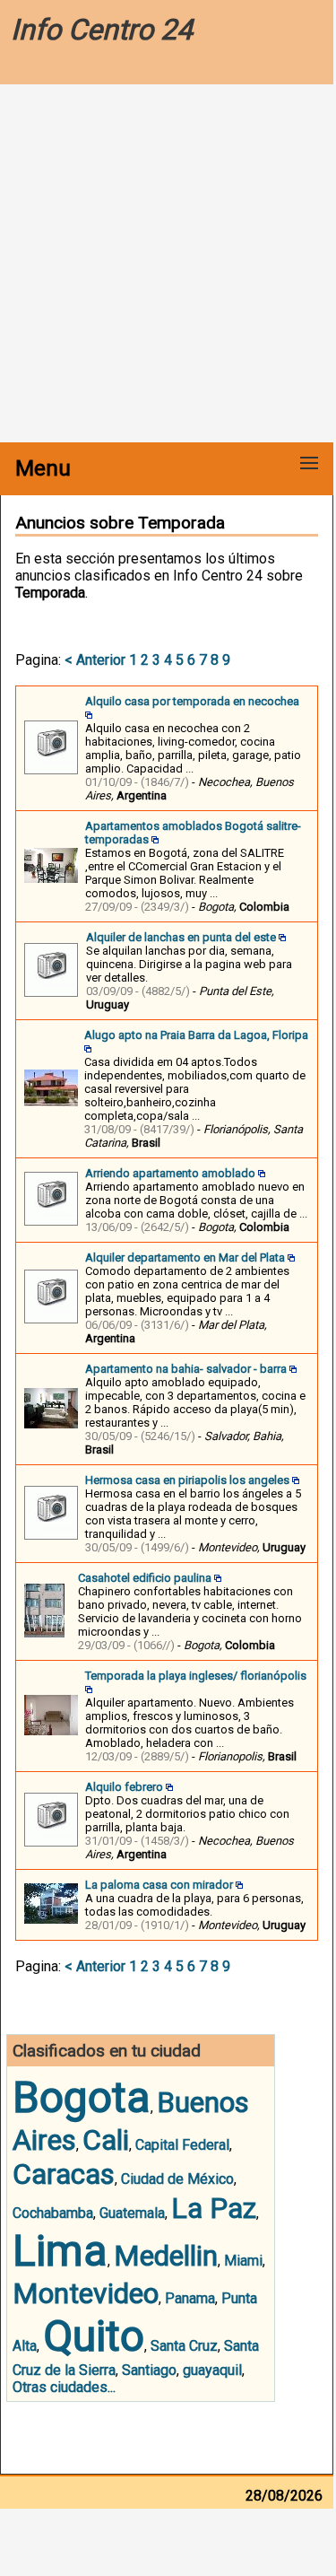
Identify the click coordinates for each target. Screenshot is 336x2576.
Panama (190, 2298)
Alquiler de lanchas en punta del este (181, 937)
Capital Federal (182, 2145)
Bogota (82, 2097)
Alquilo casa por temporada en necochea (192, 701)
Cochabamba (53, 2213)
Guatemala (132, 2213)
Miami (243, 2261)
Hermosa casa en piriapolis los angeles (187, 1480)
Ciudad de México (177, 2179)
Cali (106, 2140)
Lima (60, 2251)
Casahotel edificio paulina (145, 1578)
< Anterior (95, 660)
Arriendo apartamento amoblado (170, 1173)
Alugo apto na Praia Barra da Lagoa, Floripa (196, 1035)
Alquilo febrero (124, 1787)
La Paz (214, 2208)
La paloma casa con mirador (159, 1885)
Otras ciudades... (64, 2387)
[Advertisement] (168, 265)
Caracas (64, 2174)
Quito (94, 2336)
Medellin (166, 2256)
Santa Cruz (184, 2346)
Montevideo (86, 2293)
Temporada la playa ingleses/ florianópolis (196, 1676)
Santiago (149, 2370)
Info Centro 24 (102, 30)
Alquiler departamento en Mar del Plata (185, 1257)
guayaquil (212, 2370)
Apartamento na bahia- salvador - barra (186, 1369)
